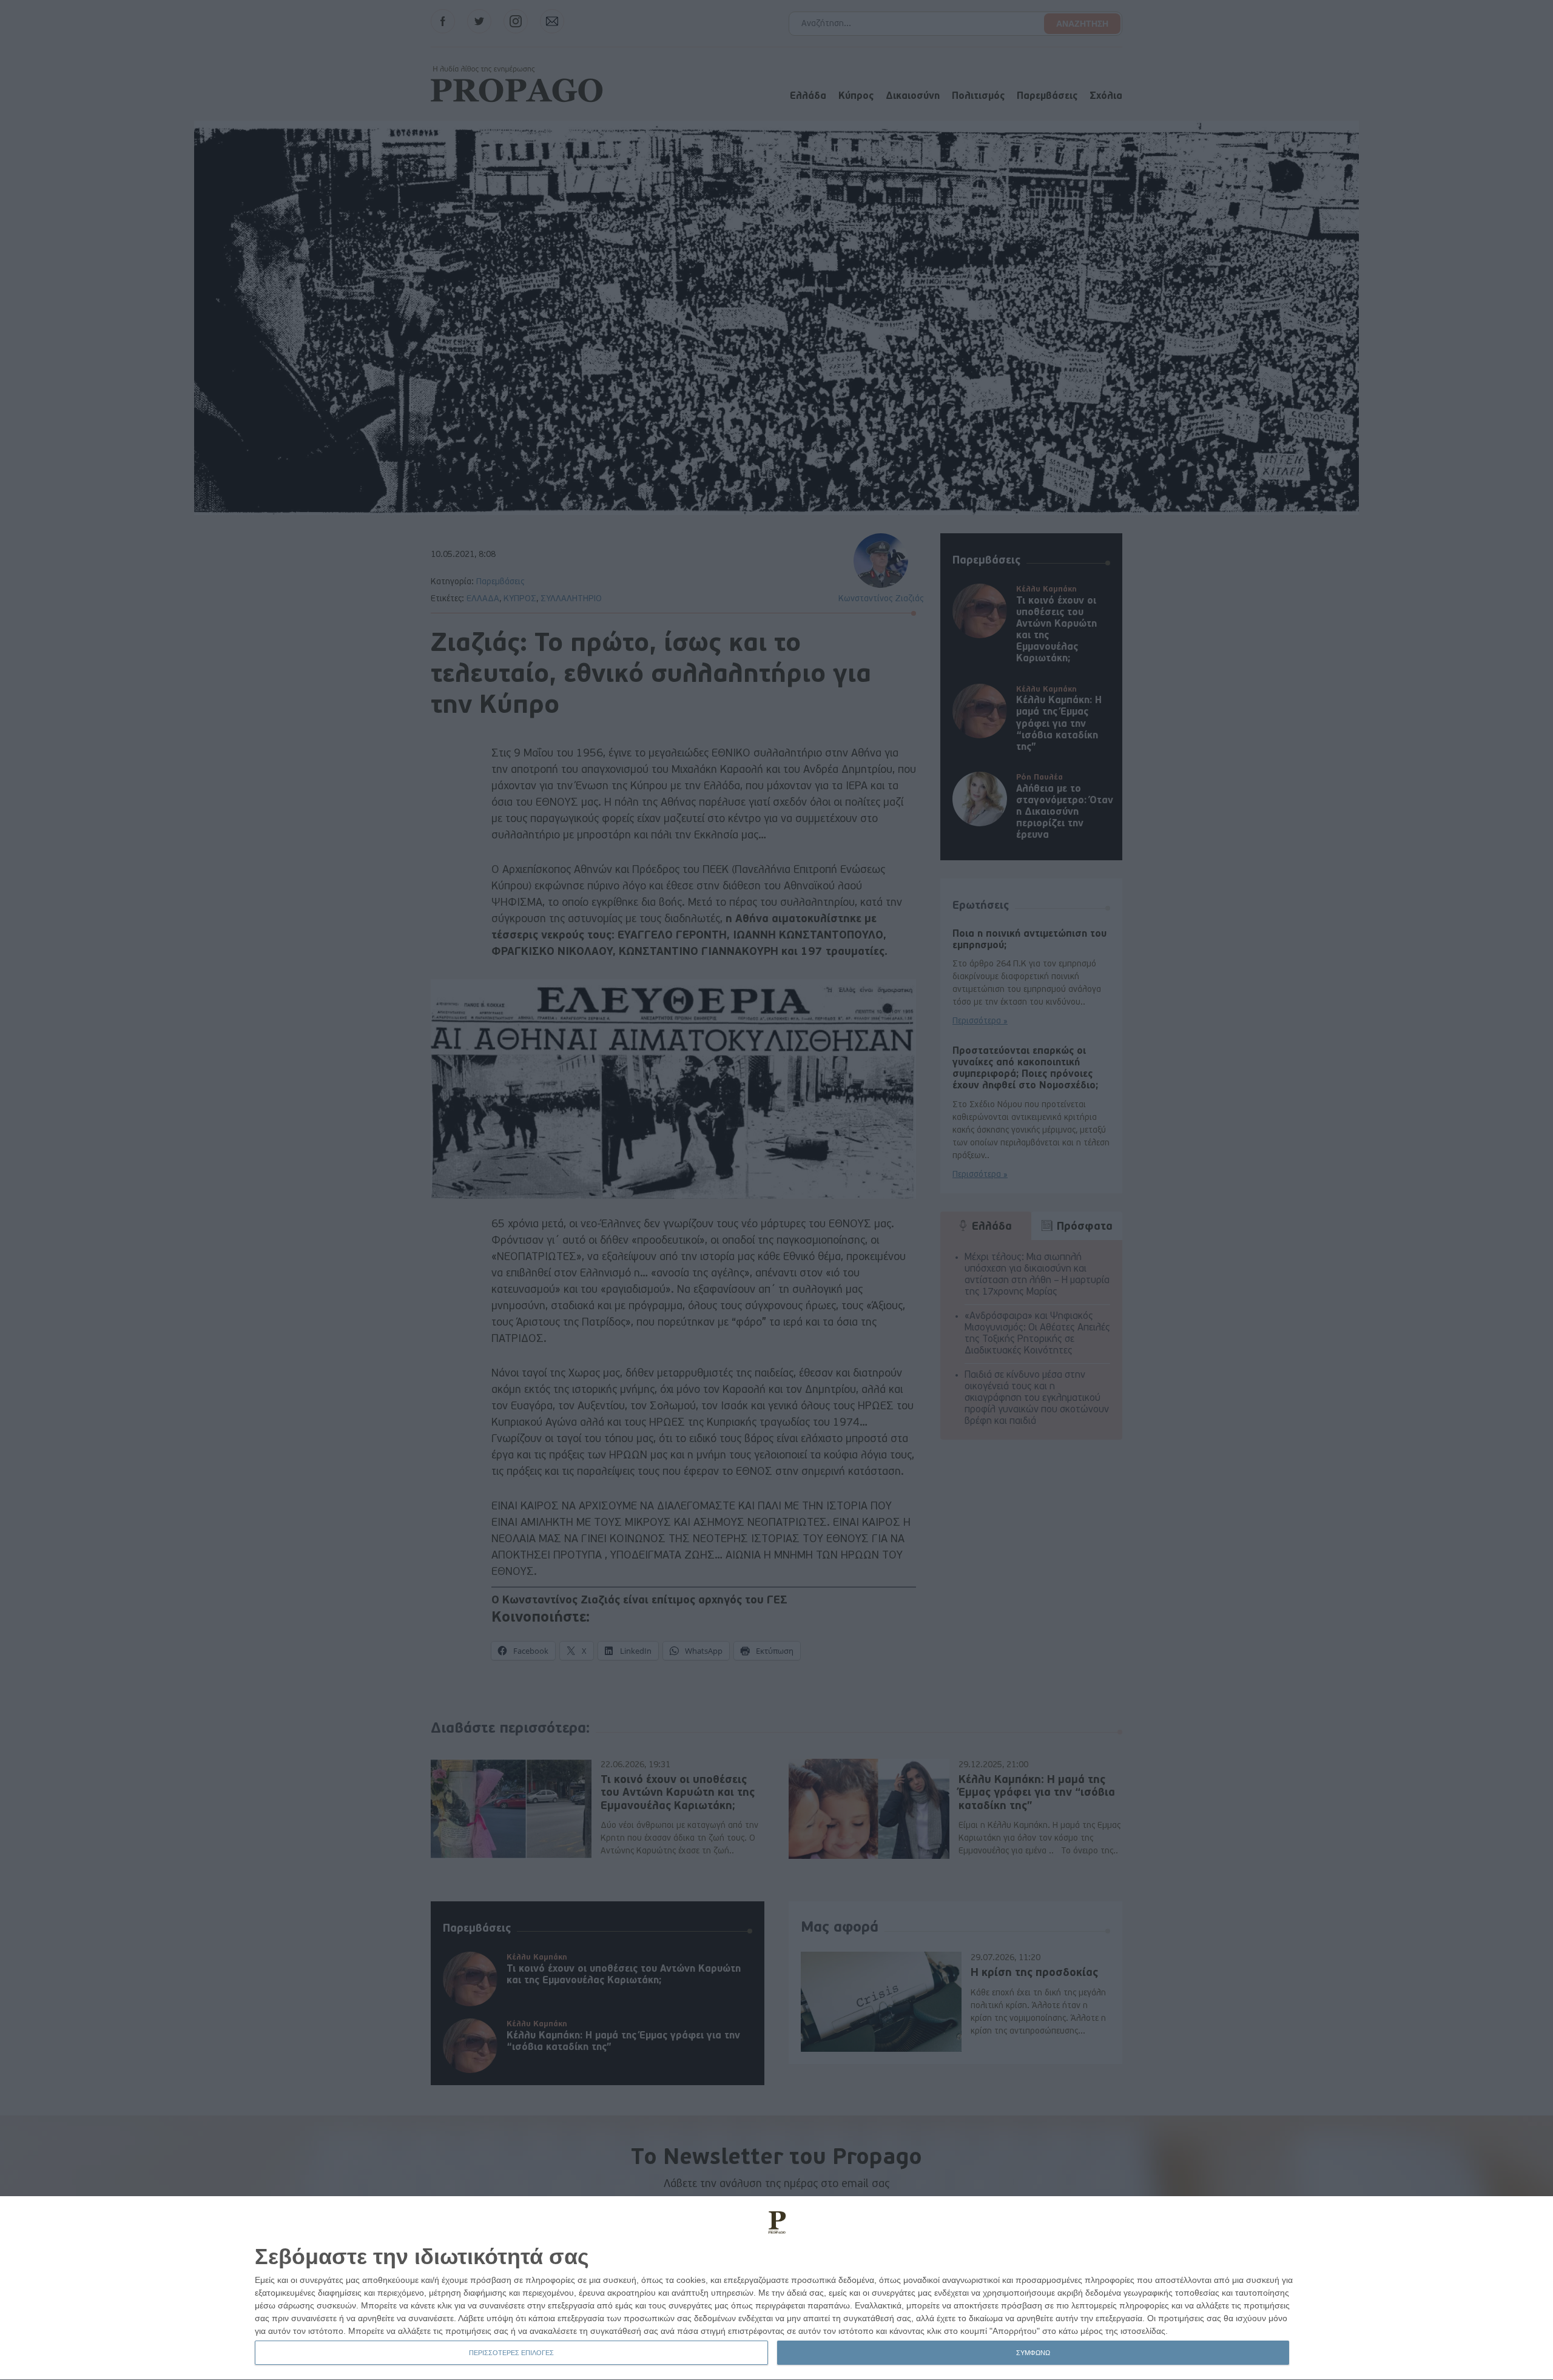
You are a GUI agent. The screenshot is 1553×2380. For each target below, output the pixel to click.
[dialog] (776, 2288)
